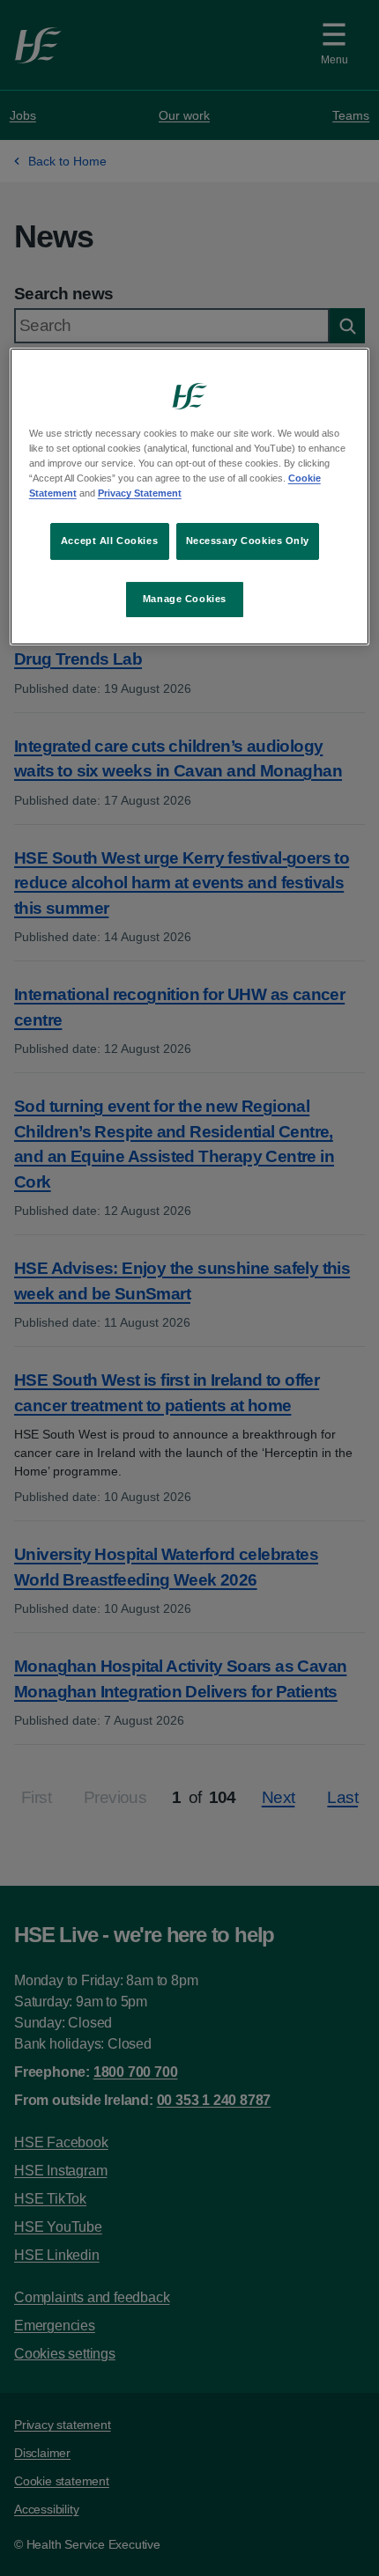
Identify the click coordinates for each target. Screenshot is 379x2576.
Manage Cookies (185, 599)
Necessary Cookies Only (248, 541)
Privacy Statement (140, 493)
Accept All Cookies (109, 541)
